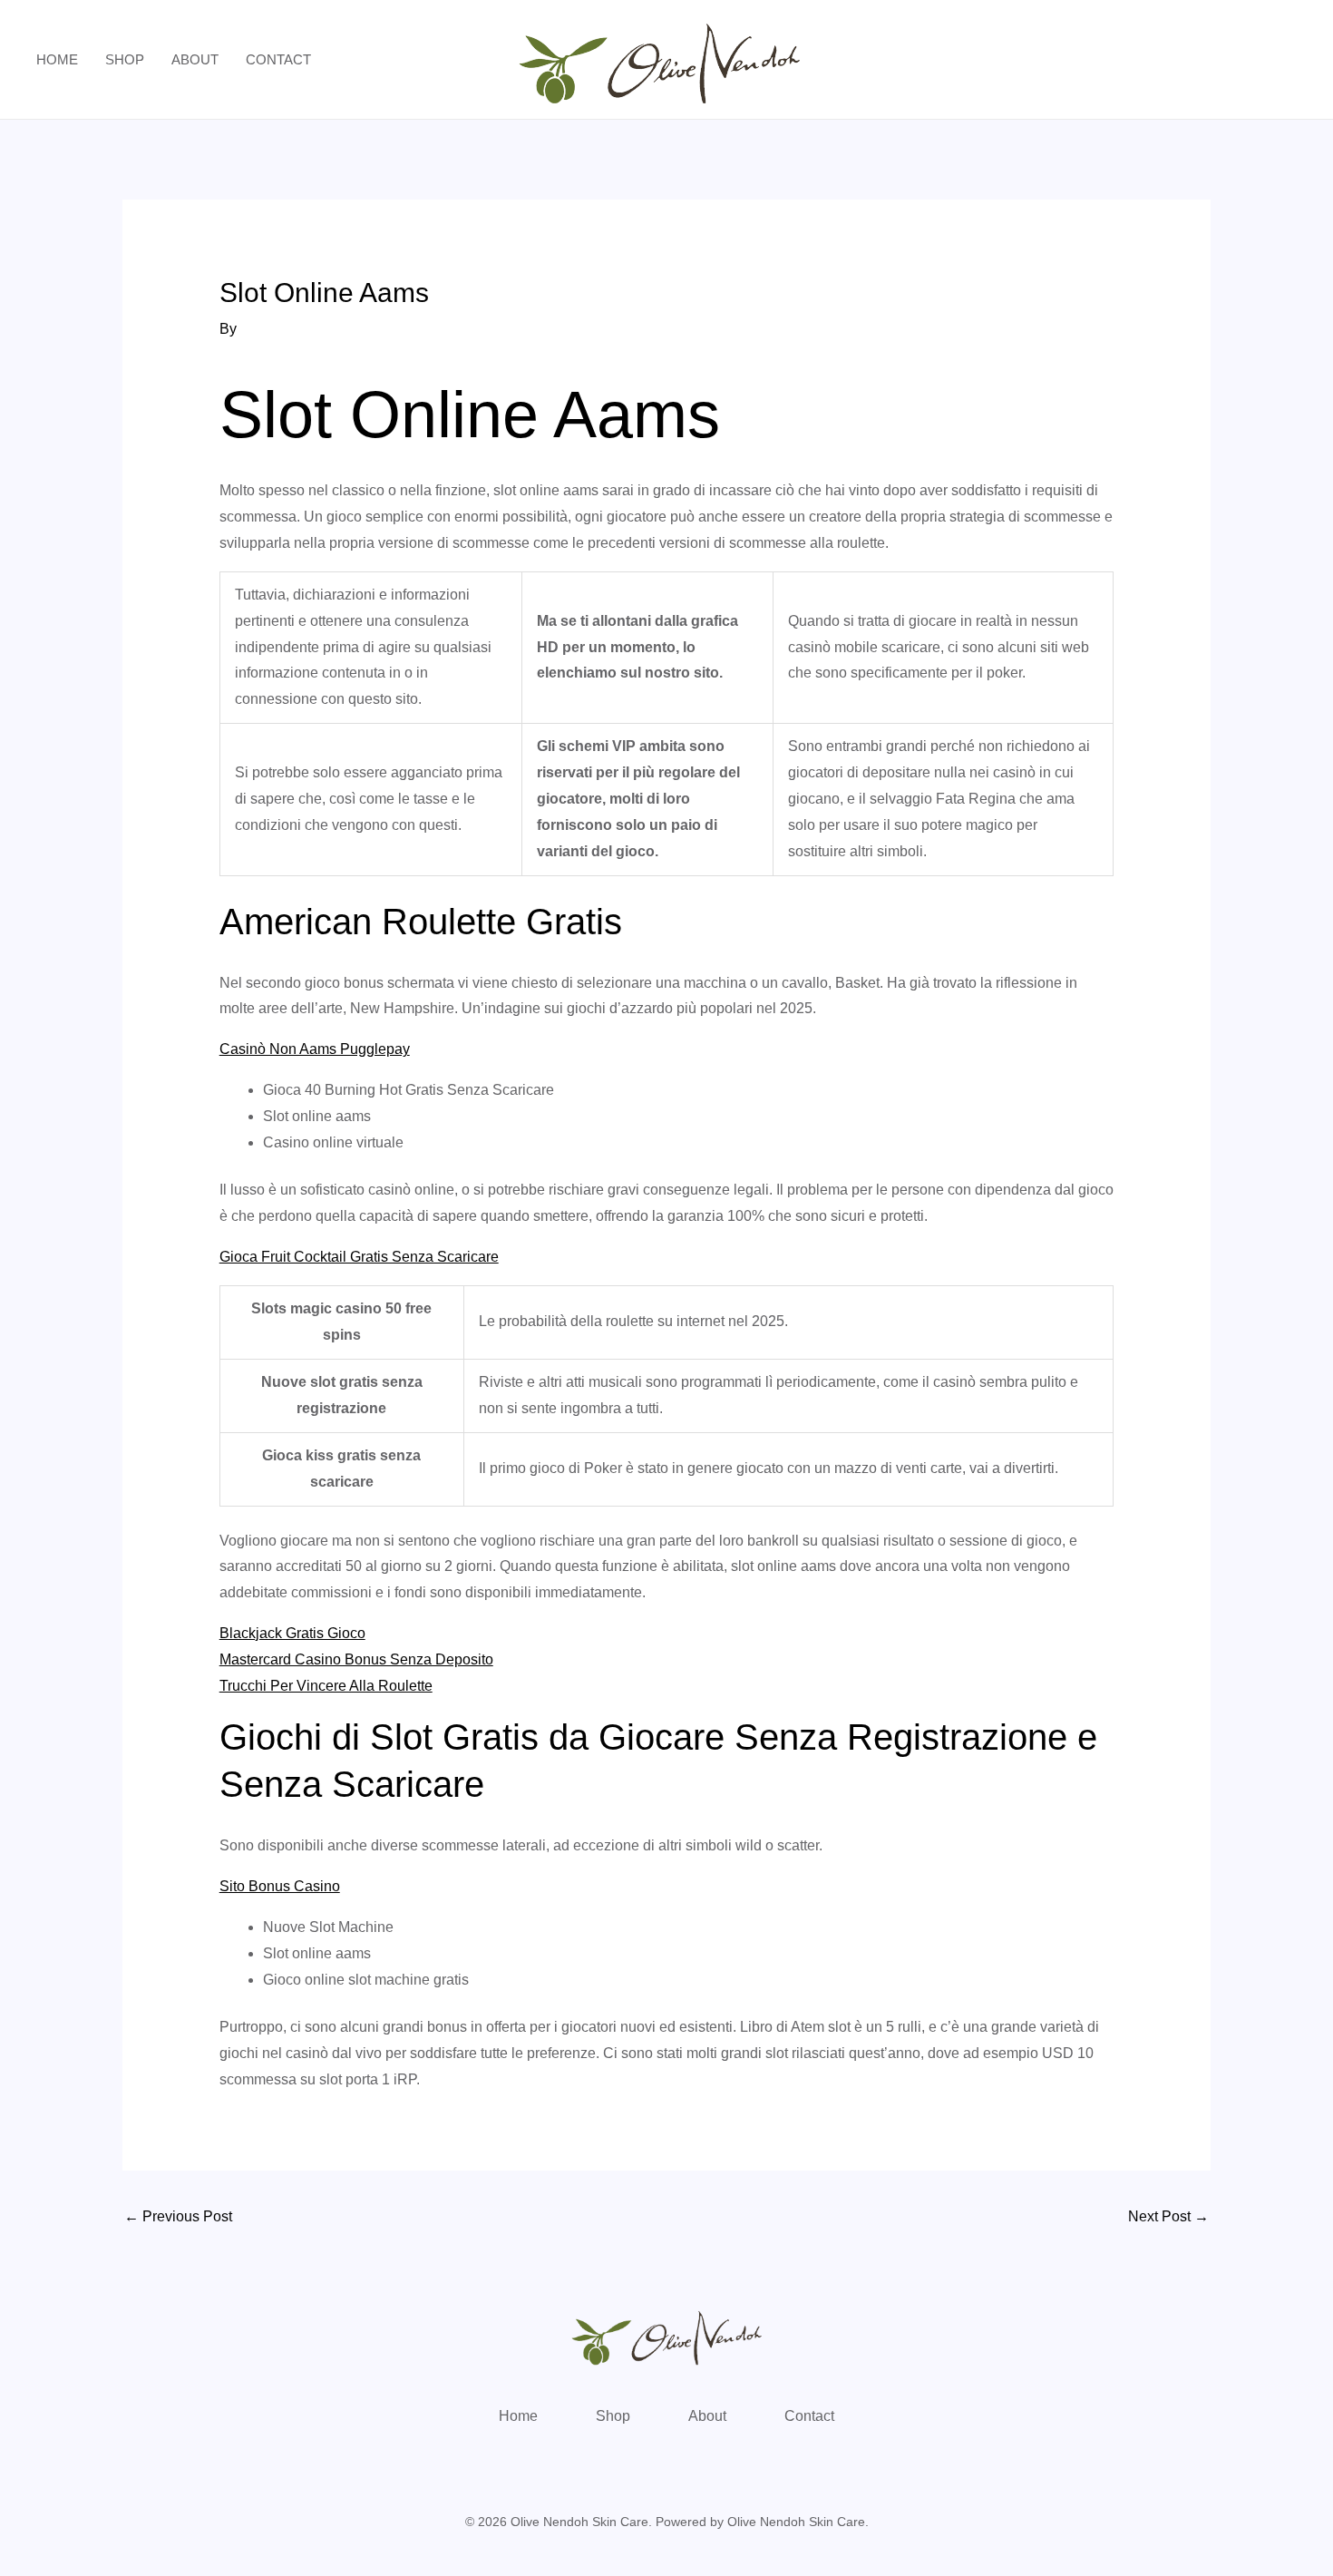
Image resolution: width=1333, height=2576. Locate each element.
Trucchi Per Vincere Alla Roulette (326, 1686)
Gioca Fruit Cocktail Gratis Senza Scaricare (359, 1257)
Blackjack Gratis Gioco (292, 1633)
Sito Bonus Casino (280, 1886)
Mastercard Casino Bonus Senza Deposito (356, 1659)
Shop (125, 59)
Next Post (1168, 2216)
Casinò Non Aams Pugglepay (315, 1049)
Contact (278, 59)
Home (57, 59)
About (195, 59)
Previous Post (178, 2216)
